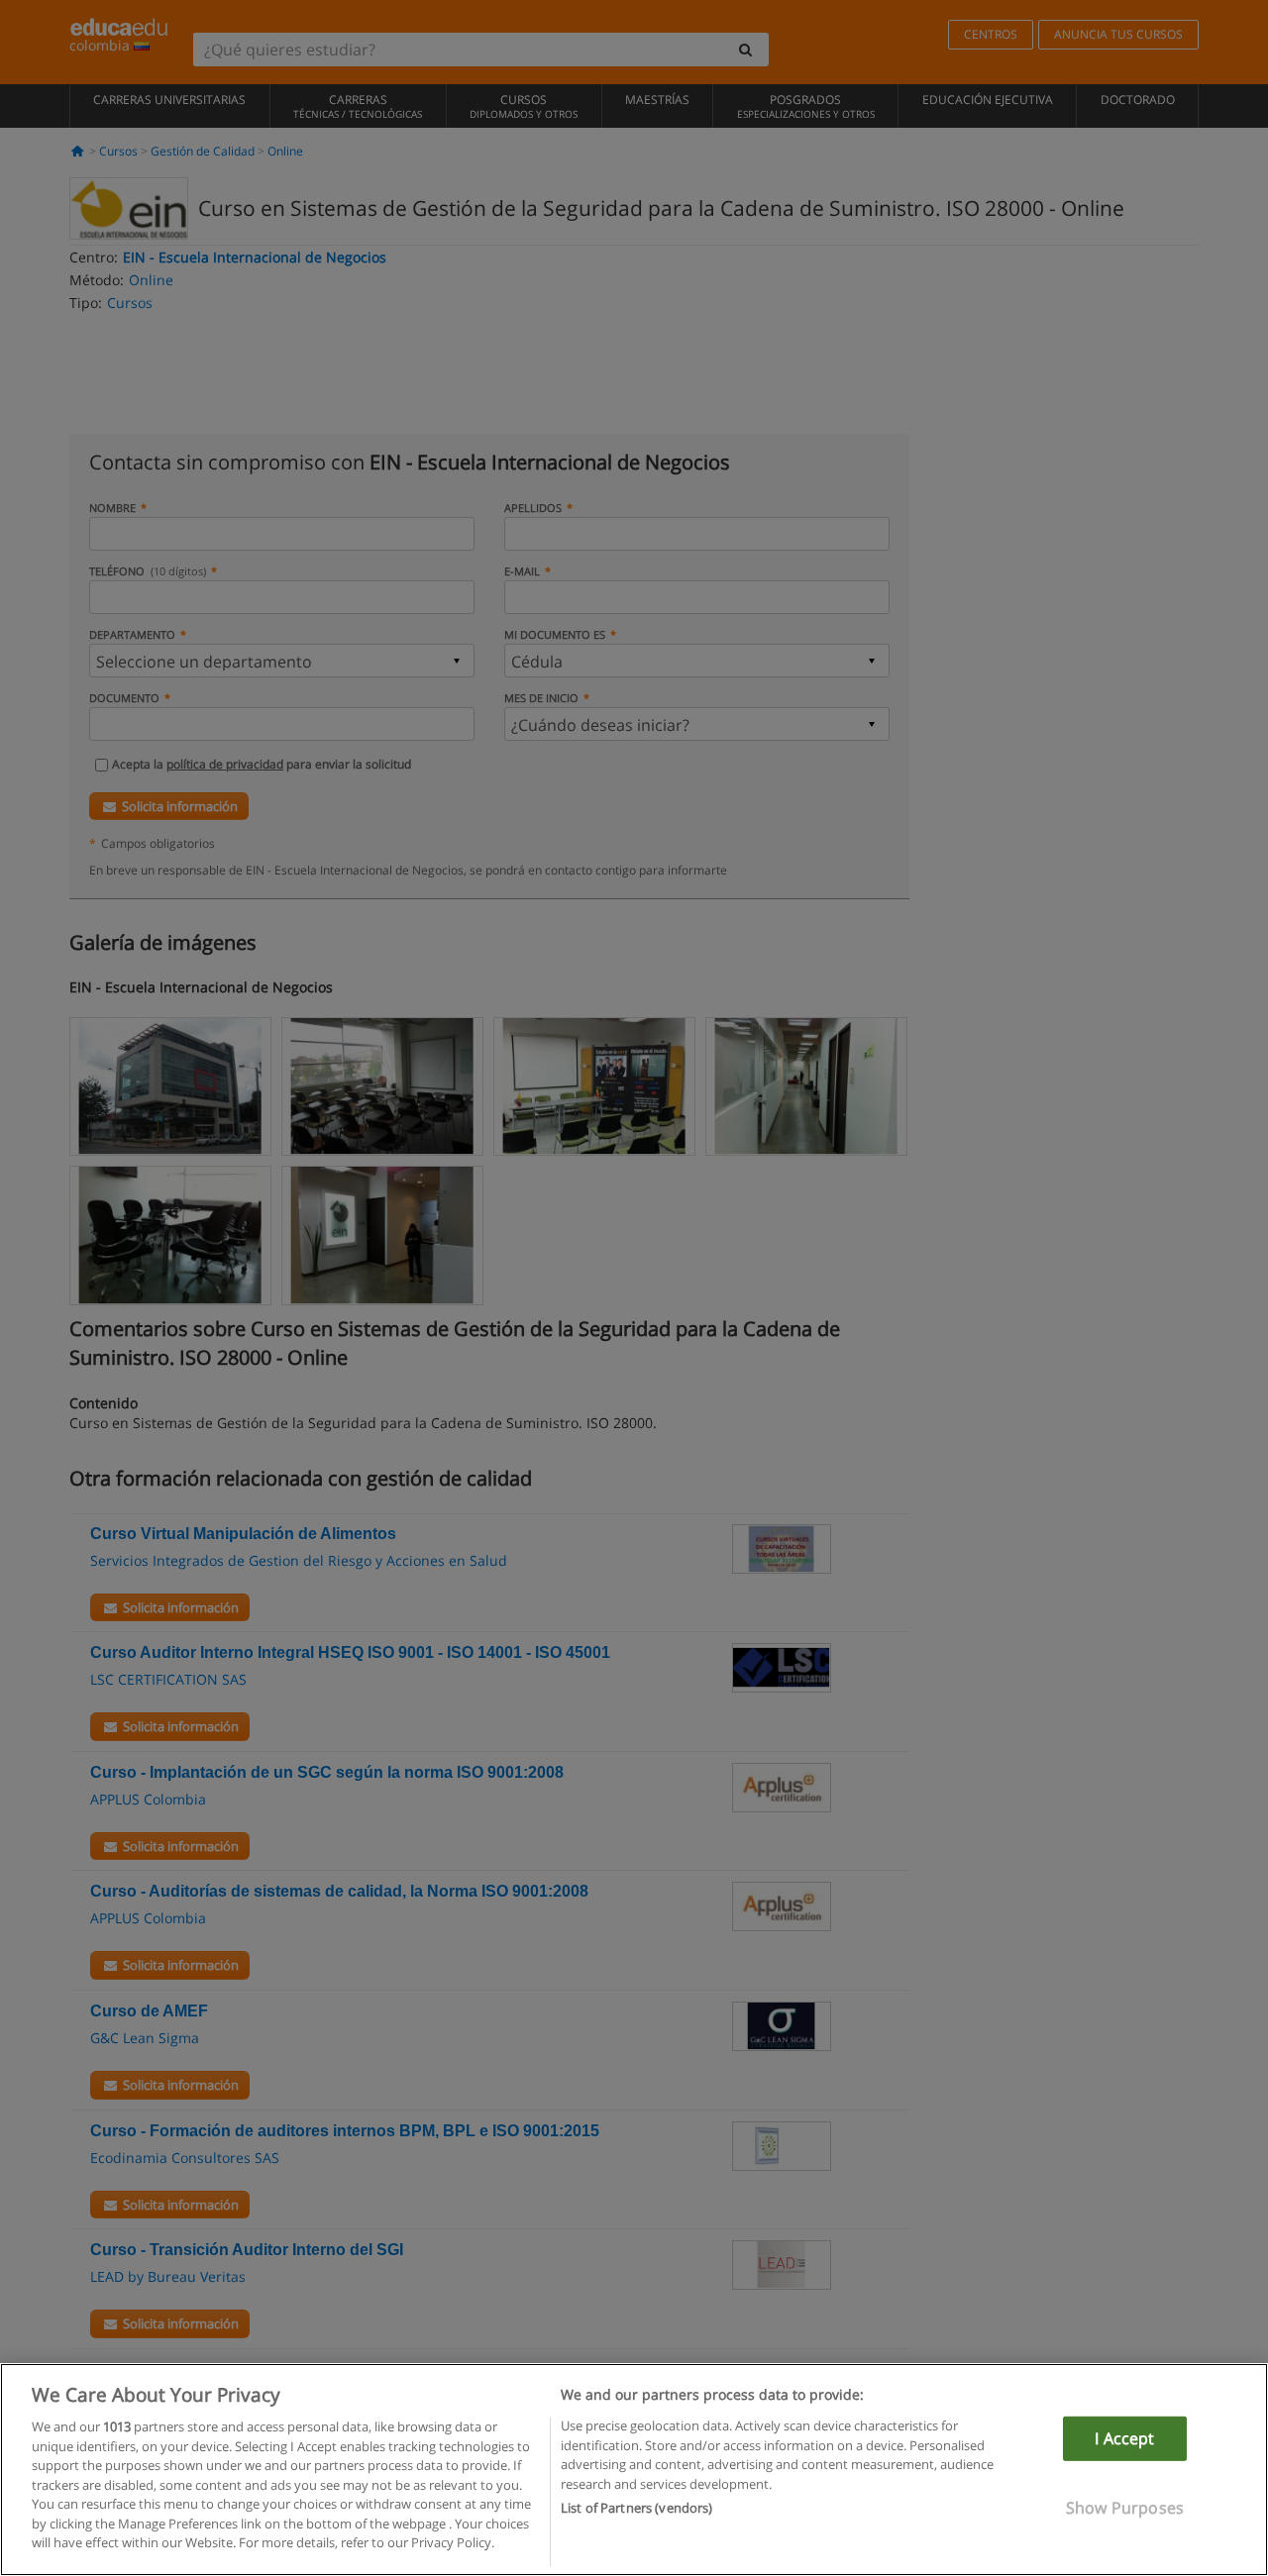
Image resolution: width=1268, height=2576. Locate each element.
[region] (634, 2470)
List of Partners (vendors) (636, 2508)
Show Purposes (1125, 2508)
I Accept (1124, 2438)
